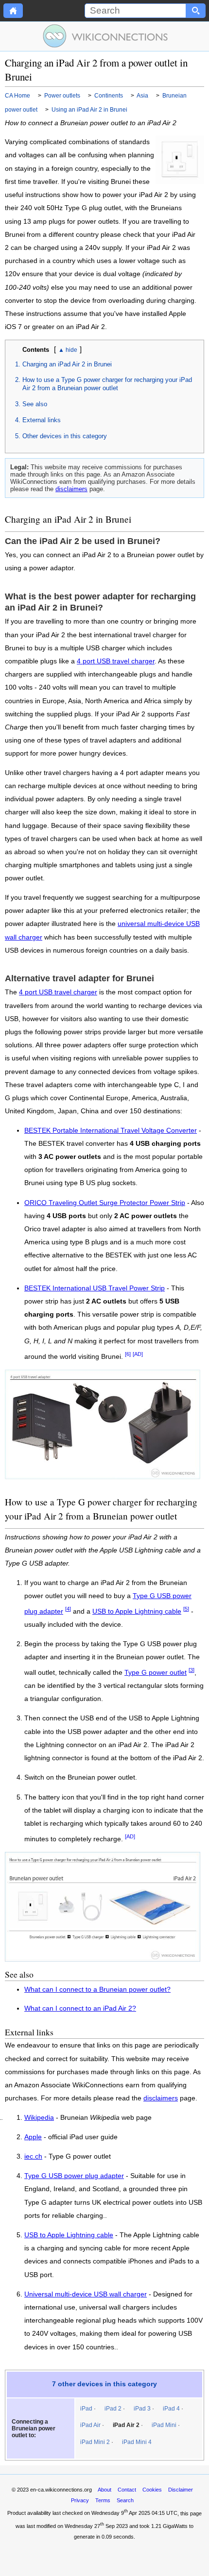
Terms (103, 2500)
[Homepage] (13, 11)
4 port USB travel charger (116, 661)
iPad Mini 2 (95, 2442)
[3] (192, 1670)
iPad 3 (142, 2409)
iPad (86, 2409)
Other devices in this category (65, 436)
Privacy (80, 2500)
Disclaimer (181, 2490)
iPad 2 (113, 2409)
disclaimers (71, 489)
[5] (186, 1609)
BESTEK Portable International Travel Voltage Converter (111, 1131)
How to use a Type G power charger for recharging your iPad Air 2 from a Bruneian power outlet (107, 384)
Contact (127, 2490)
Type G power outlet (156, 1673)
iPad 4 (171, 2409)
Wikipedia (39, 2118)
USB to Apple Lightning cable (137, 1611)
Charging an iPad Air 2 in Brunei (67, 364)
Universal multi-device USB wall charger (86, 2295)
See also (35, 404)
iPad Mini (164, 2425)
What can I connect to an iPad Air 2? (80, 2008)
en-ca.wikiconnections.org (61, 2490)
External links (42, 420)
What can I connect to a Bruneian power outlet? (97, 1990)
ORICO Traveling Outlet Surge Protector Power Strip (105, 1203)
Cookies (152, 2490)
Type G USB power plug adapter (74, 2176)
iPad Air (90, 2425)
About (104, 2490)
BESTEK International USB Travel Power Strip (95, 1288)
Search (125, 2500)
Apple (33, 2137)
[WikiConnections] (105, 36)
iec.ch (33, 2157)
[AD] (138, 1354)
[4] (68, 1609)
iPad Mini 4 (137, 2442)
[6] (128, 1354)
